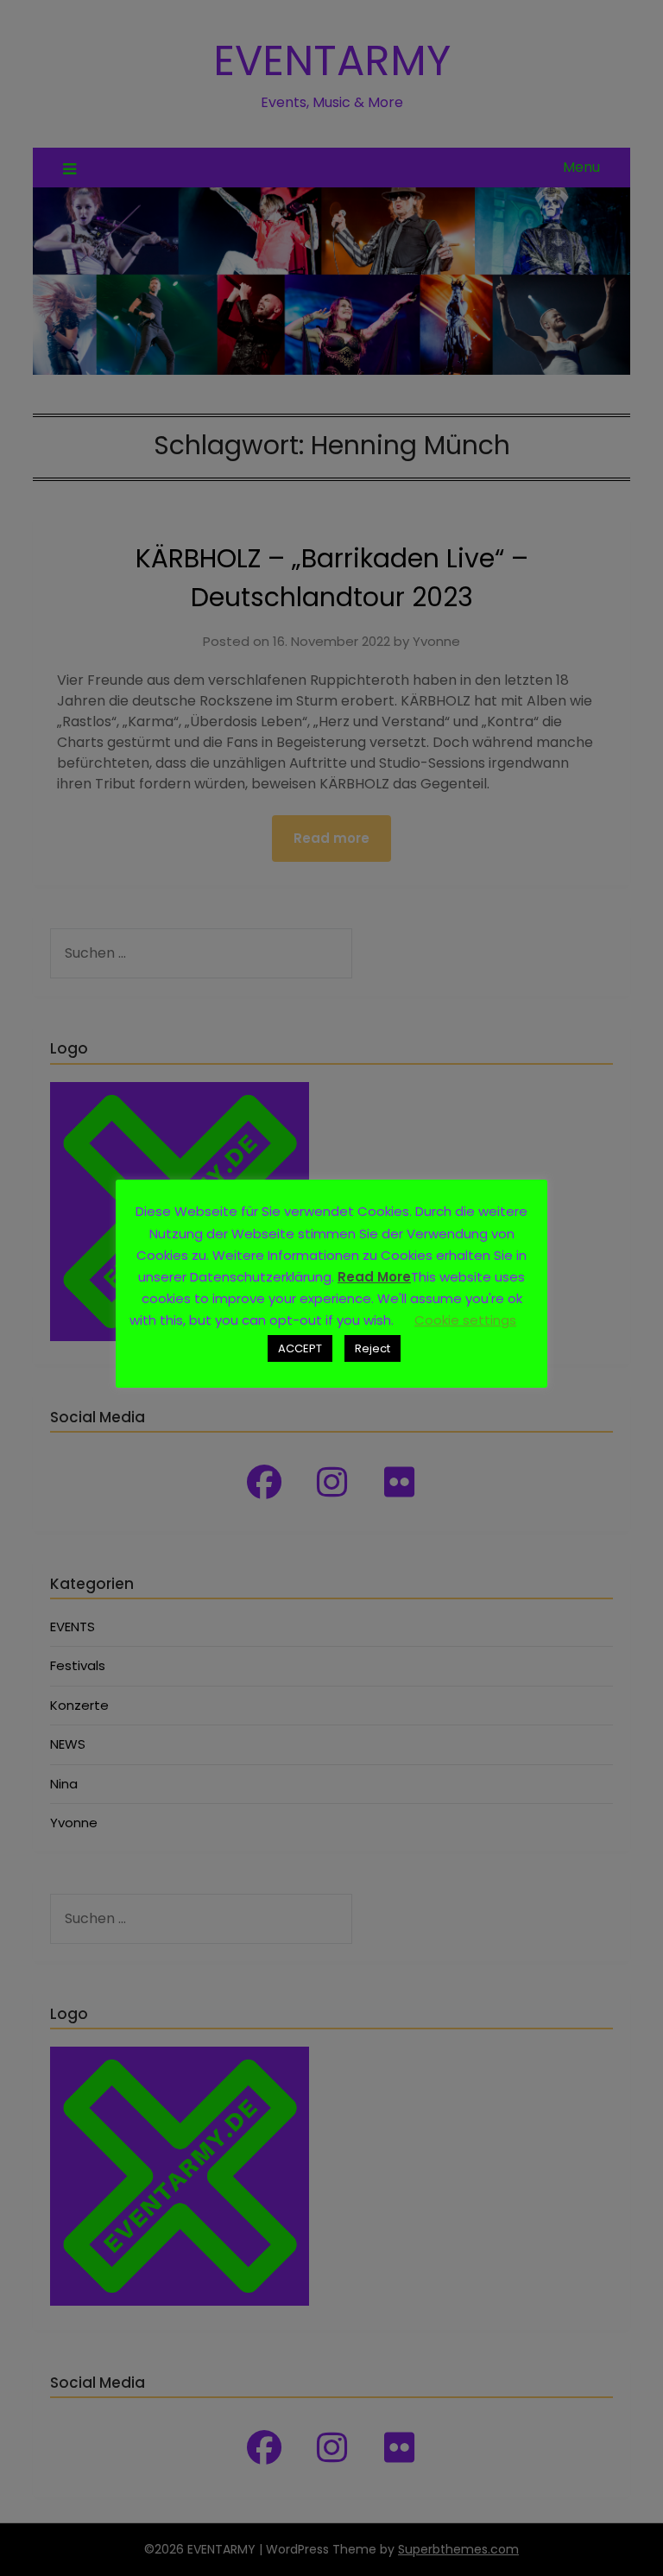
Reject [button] (373, 1348)
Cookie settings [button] (465, 1320)
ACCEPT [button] (300, 1348)
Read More (374, 1277)
